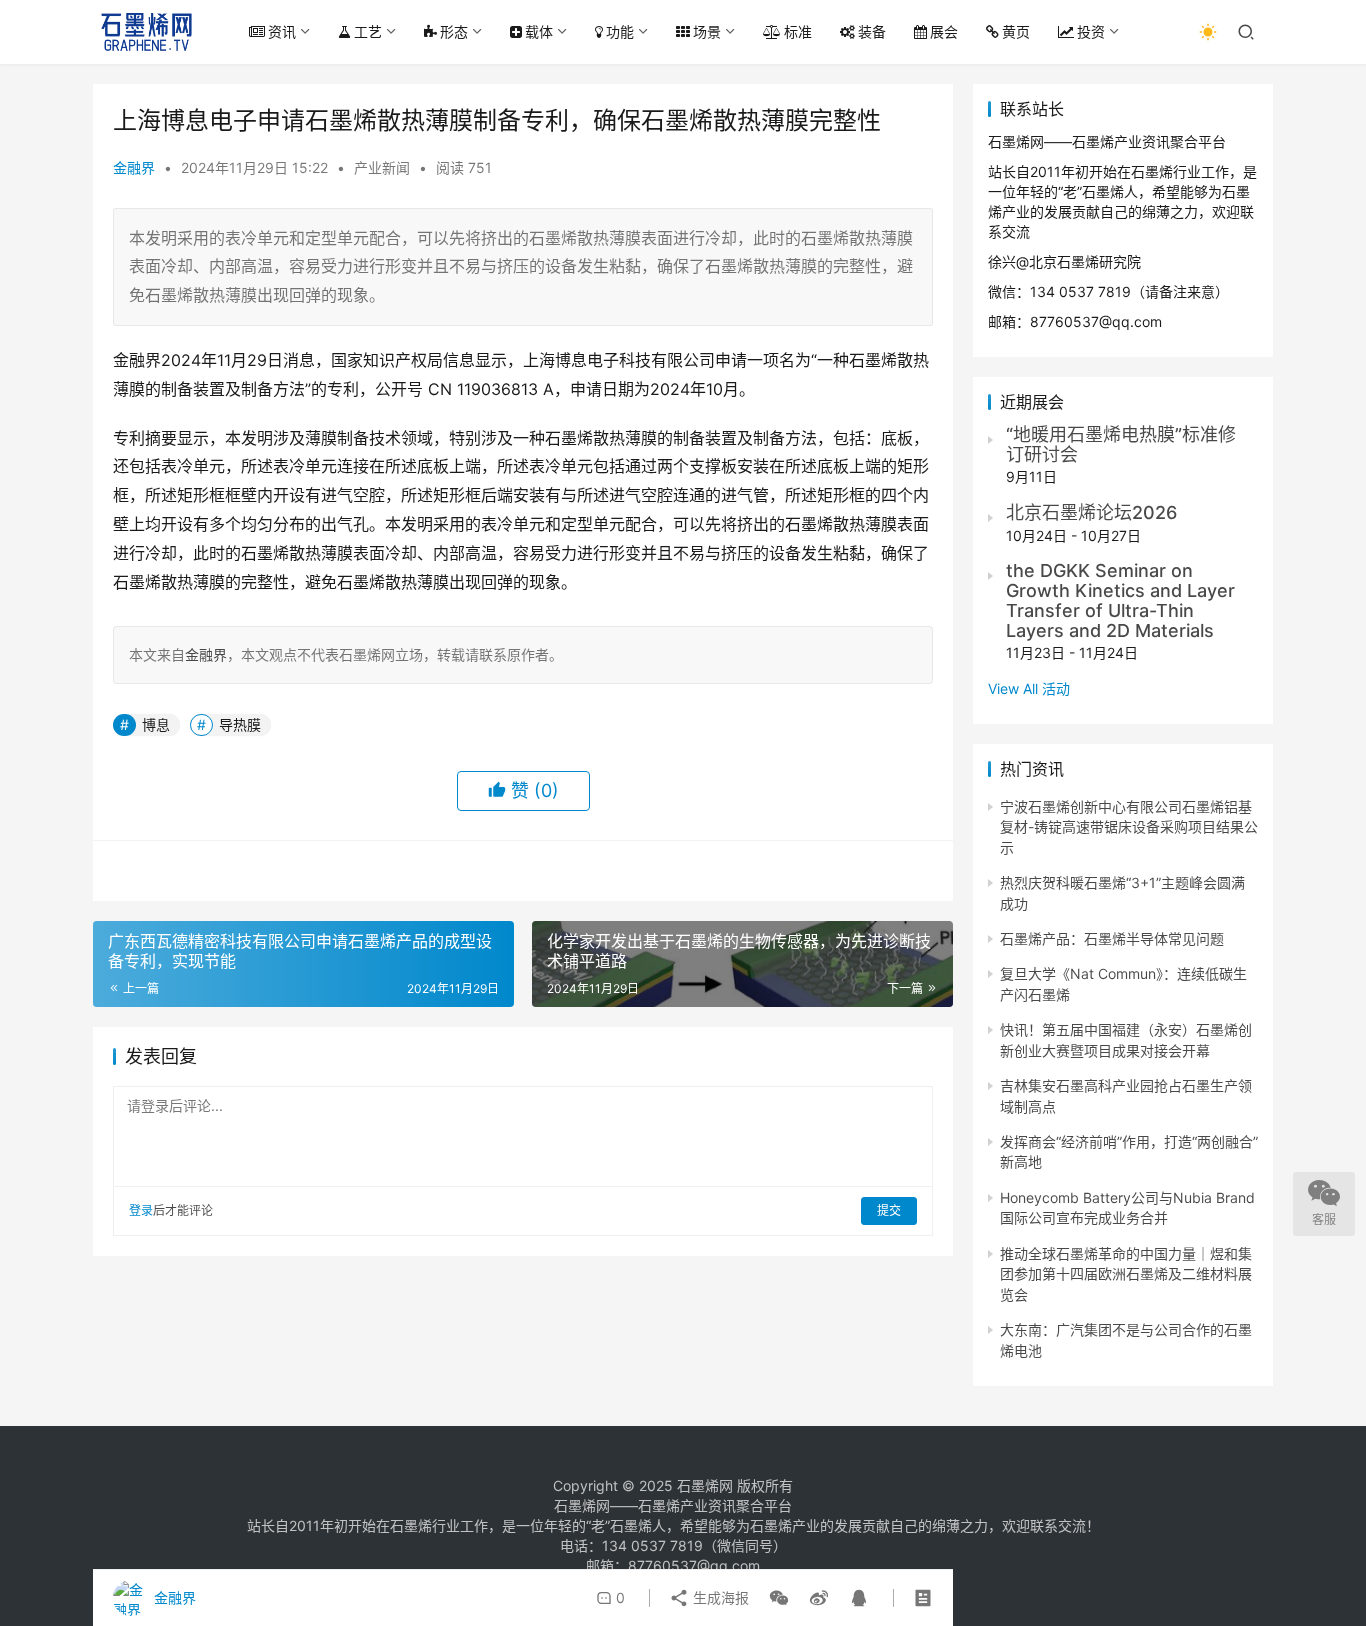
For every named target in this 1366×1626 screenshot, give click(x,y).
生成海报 (719, 1597)
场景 (707, 31)
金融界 (134, 167)
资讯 (282, 31)
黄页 (1016, 31)
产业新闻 (382, 167)
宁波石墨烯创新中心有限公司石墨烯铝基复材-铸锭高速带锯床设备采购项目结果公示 (1129, 827)
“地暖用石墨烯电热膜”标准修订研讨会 (1121, 444)
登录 (141, 1210)
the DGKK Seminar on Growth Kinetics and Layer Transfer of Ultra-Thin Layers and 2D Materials (1120, 600)
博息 (156, 724)
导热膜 (240, 724)
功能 (620, 31)
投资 (1091, 31)
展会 (944, 31)
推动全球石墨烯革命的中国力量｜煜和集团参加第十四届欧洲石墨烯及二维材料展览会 (1126, 1274)
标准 (798, 31)
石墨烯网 (705, 1485)
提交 (889, 1210)
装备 (872, 31)
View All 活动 (1029, 688)
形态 (454, 31)
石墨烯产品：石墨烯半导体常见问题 (1112, 938)
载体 (539, 31)
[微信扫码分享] (779, 1598)
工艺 (368, 31)
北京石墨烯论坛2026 (1091, 512)
